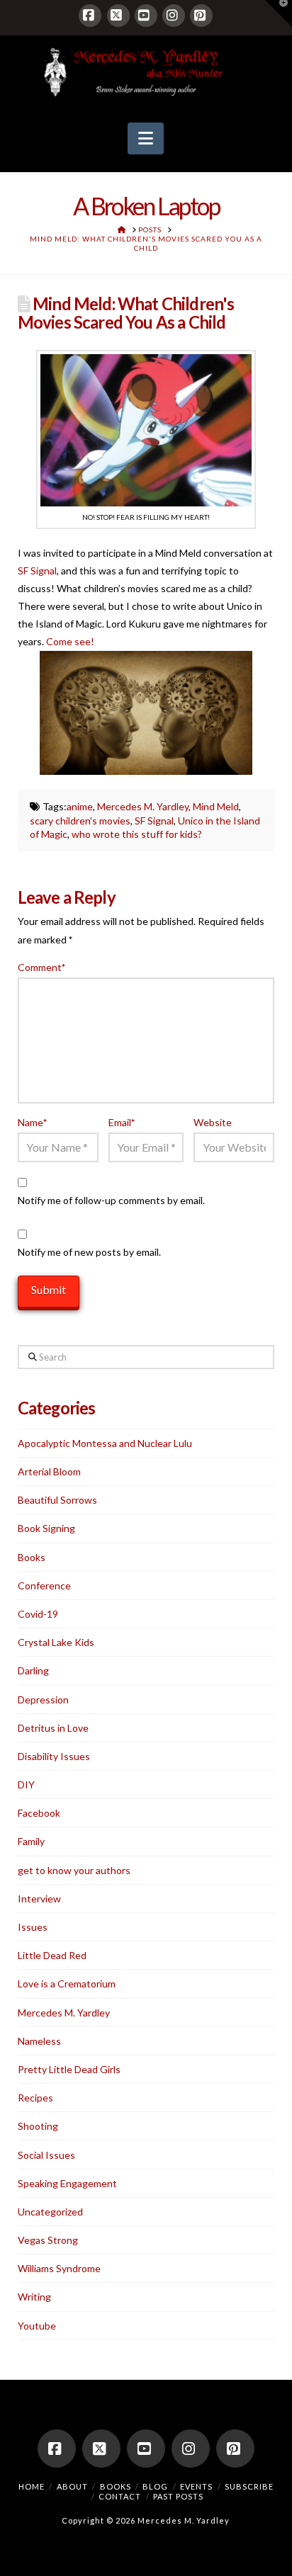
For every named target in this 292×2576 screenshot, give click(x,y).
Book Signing (46, 1528)
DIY (26, 1785)
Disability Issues (54, 1756)
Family (31, 1841)
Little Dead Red (52, 1955)
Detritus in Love (53, 1728)
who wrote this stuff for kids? (137, 834)
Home (32, 2486)
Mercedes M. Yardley (143, 806)
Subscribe (249, 2486)
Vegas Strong (48, 2240)
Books (32, 1557)
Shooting (38, 2126)
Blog (155, 2486)
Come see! (70, 641)
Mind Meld (216, 806)
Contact (120, 2496)
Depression (43, 1700)
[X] (118, 16)
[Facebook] (90, 16)
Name (33, 1122)
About (72, 2486)
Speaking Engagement (67, 2183)
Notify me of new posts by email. (89, 1252)
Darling (33, 1670)
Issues (33, 1927)
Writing (34, 2297)
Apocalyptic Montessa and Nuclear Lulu (105, 1443)
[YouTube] (146, 16)
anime (80, 806)
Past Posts (178, 2496)
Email (122, 1122)
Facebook (39, 1813)
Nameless (39, 2041)
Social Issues (46, 2155)
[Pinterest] (201, 16)
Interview (39, 1899)
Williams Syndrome (59, 2268)
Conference (44, 1585)
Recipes (35, 2098)
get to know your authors (74, 1870)
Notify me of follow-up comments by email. (111, 1200)
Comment (42, 967)
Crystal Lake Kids (56, 1642)
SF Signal (37, 571)
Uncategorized (50, 2212)
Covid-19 (38, 1614)
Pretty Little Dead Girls (69, 2069)
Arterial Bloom (49, 1471)
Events (196, 2486)
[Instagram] (174, 16)
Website (213, 1122)
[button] (146, 139)
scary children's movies (80, 821)
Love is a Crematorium (67, 1984)
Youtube (37, 2326)
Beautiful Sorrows (57, 1500)
